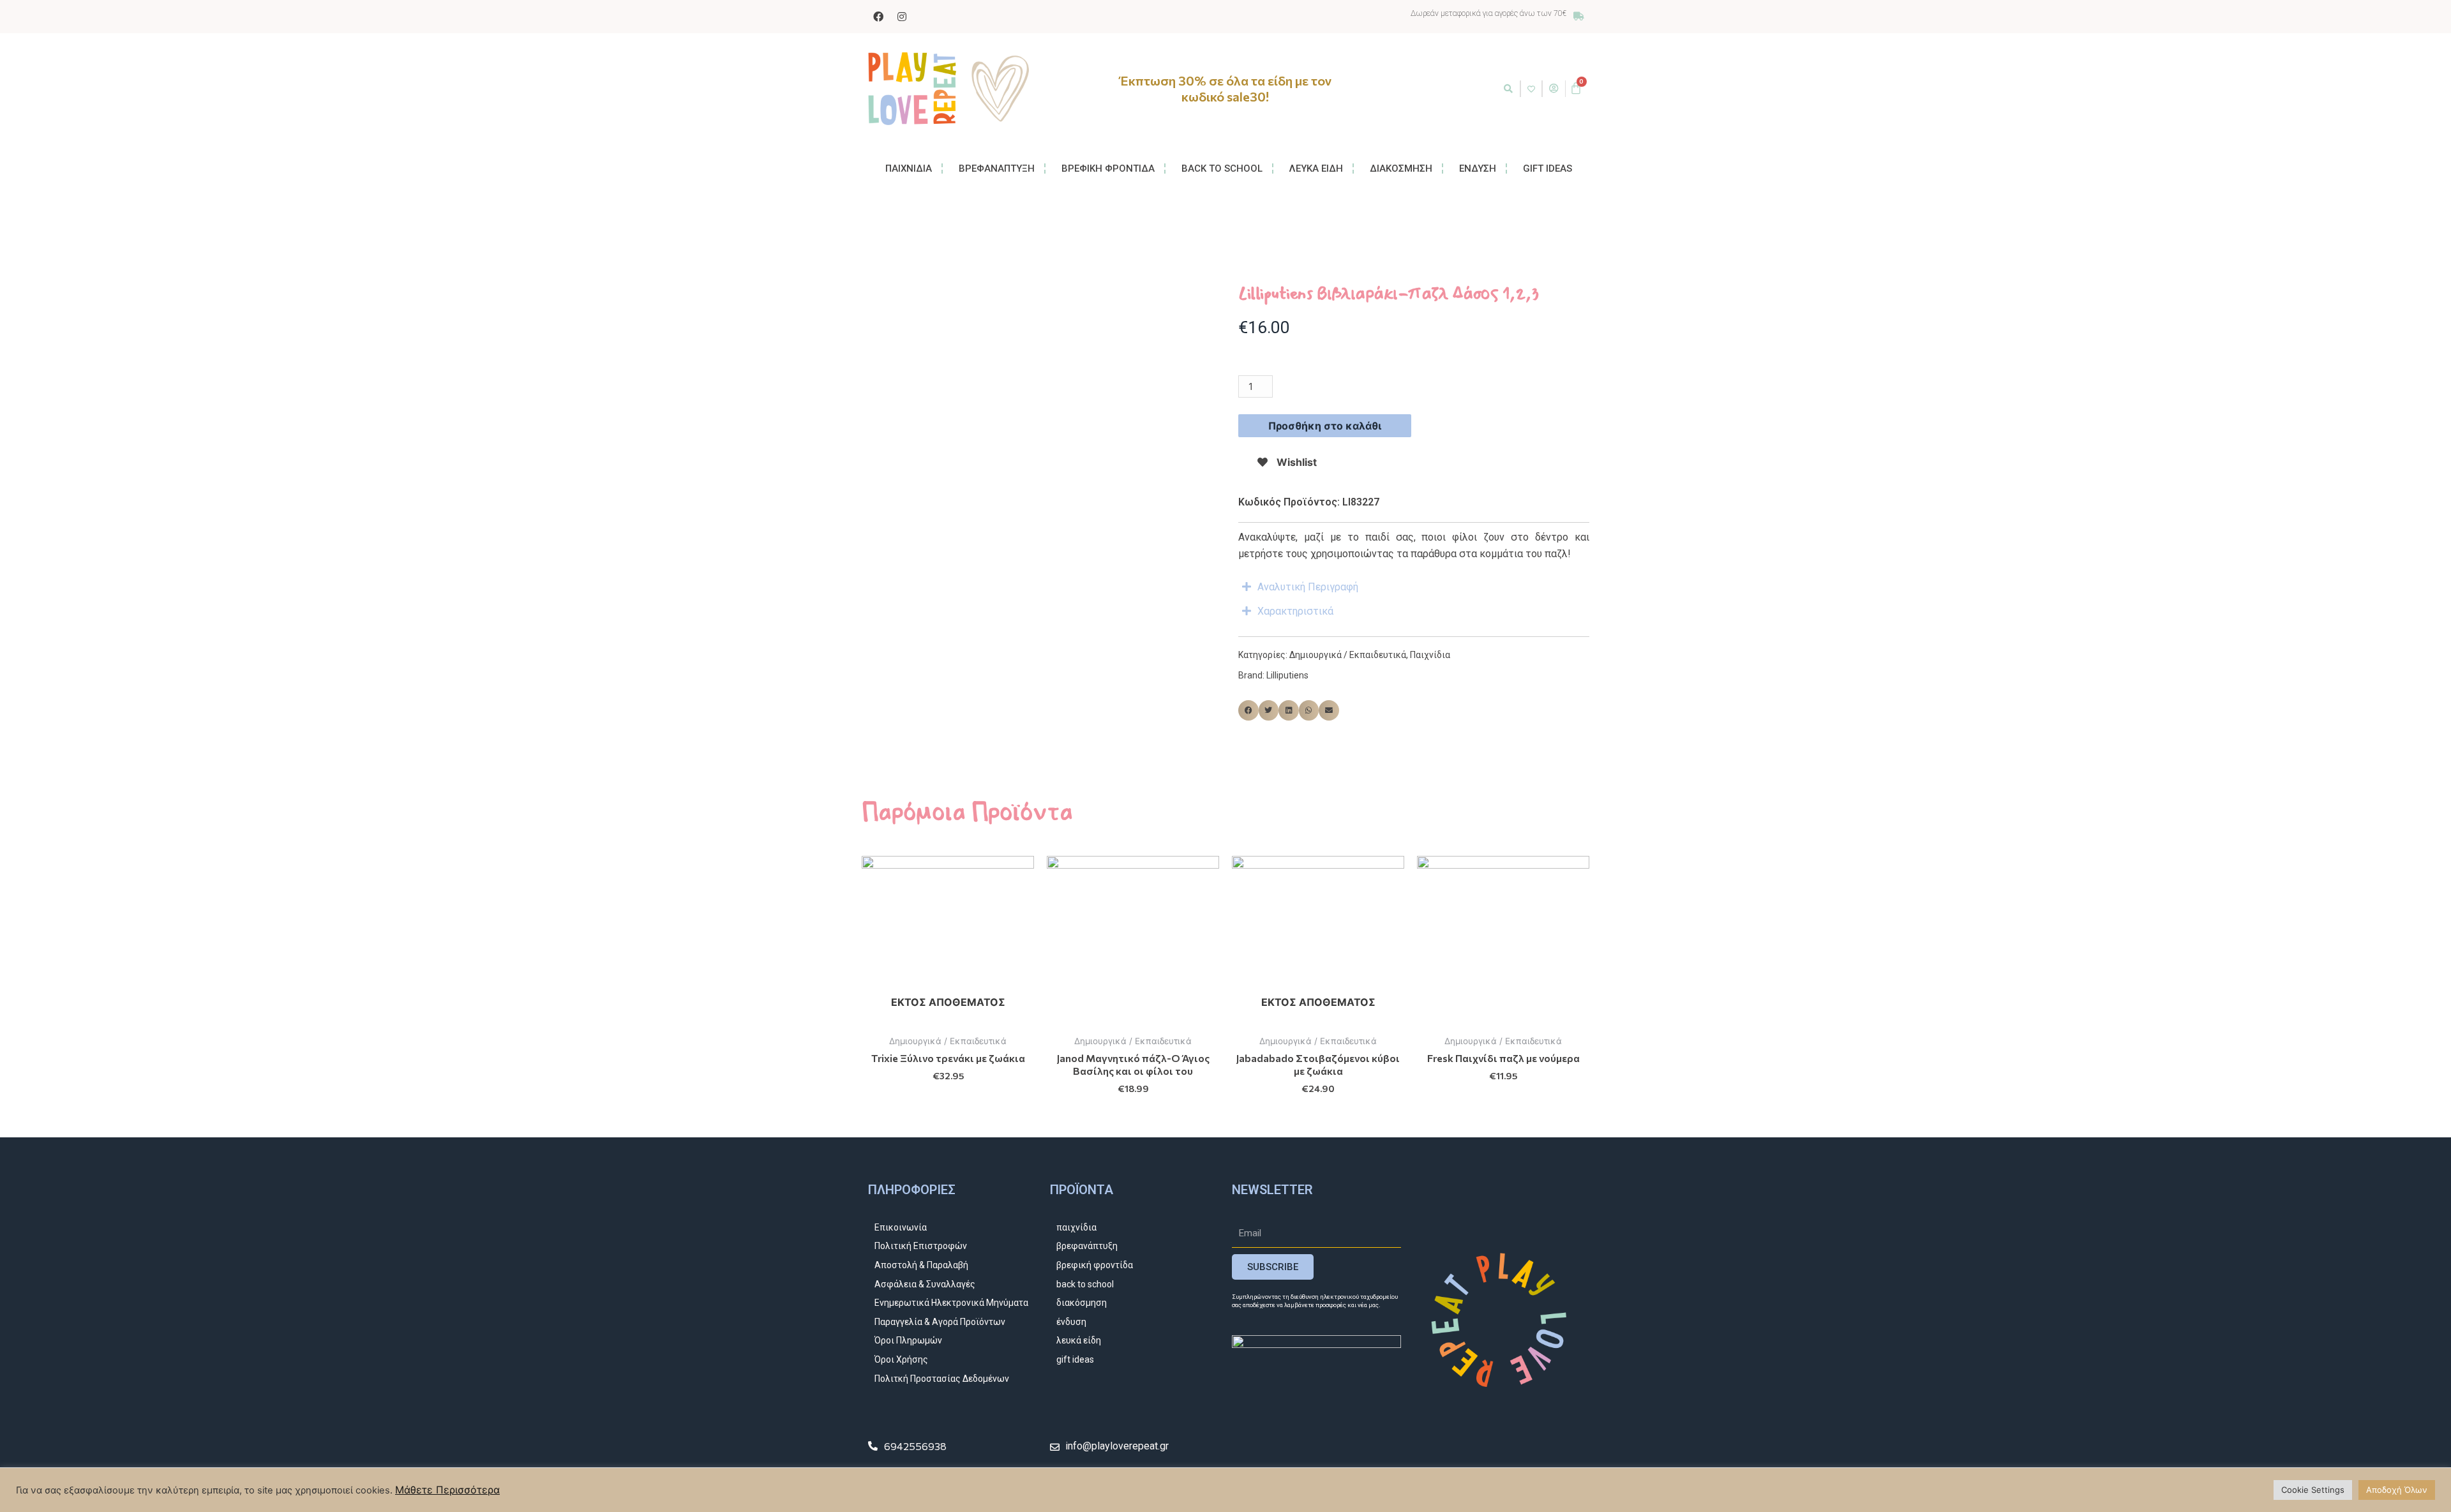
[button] (1508, 89)
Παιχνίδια (1430, 655)
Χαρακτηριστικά (1295, 611)
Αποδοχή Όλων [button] (2397, 1490)
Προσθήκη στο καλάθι (1325, 426)
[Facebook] (878, 17)
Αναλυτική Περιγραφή (1308, 587)
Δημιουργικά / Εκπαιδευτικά (1348, 655)
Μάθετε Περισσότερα (447, 1490)
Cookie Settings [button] (2313, 1490)
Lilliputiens (1287, 675)
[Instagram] (902, 17)
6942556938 (915, 1446)
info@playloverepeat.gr (1117, 1446)
